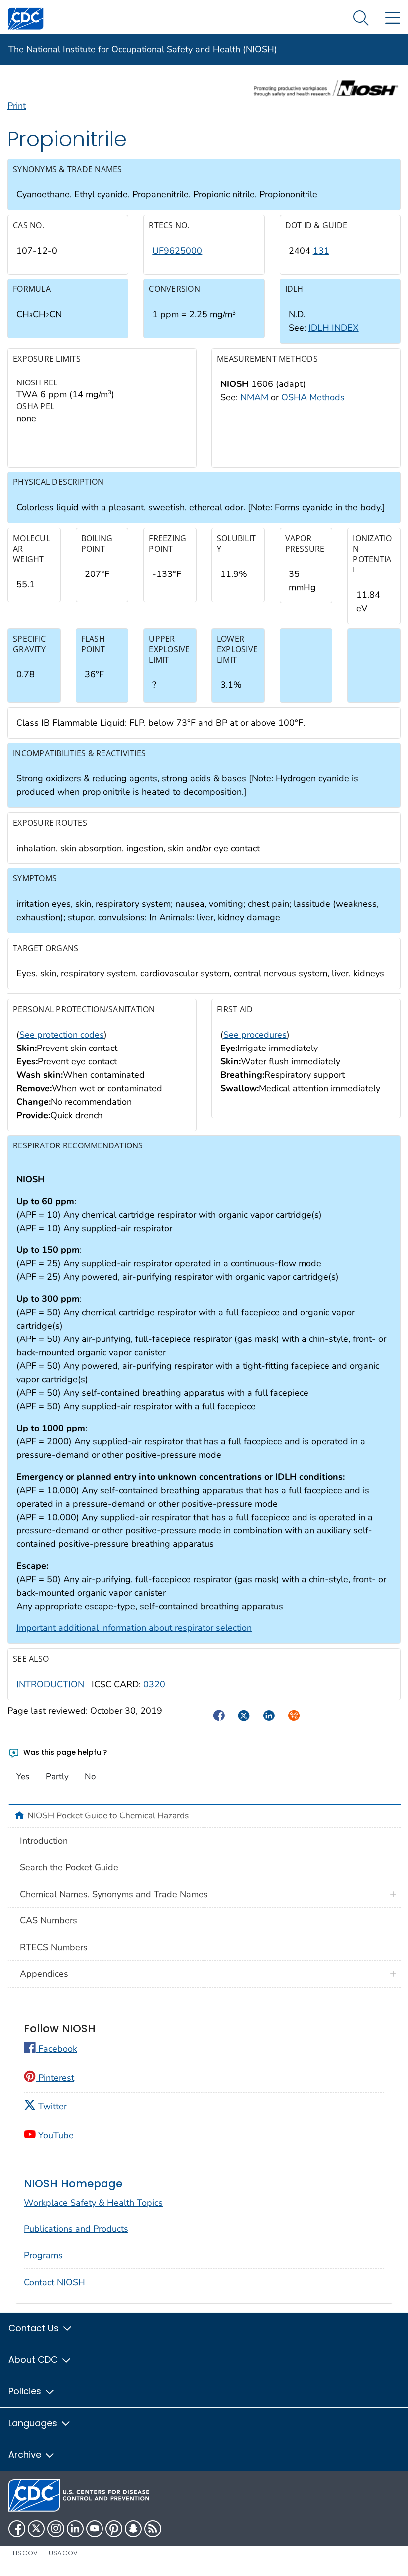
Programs (43, 2255)
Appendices (44, 1974)
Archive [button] (26, 2454)
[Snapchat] (133, 2529)
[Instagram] (56, 2529)
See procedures (255, 1035)
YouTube (55, 2135)
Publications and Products (76, 2229)
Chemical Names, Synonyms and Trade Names (114, 1894)
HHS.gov (23, 2553)
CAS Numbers (49, 1920)
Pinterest (55, 2078)
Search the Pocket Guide (69, 1867)
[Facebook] (17, 2529)
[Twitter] (36, 2529)
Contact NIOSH (54, 2282)
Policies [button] (26, 2391)
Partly (57, 1776)
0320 (154, 1684)
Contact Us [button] (35, 2328)
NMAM (254, 397)
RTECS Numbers (54, 1947)
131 (321, 251)
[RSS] (153, 2529)
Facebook (56, 2049)
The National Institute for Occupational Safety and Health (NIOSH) (143, 49)
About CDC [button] (34, 2359)
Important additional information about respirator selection (134, 1628)
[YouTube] (95, 2529)
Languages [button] (34, 2423)
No (90, 1776)
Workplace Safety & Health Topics (93, 2203)
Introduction (44, 1841)
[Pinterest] (114, 2529)
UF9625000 (177, 251)
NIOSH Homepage (73, 2183)
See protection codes (62, 1035)
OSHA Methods (313, 397)
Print (17, 106)
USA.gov (63, 2553)
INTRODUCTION (51, 1684)
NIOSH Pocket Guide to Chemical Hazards (108, 1815)
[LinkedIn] (75, 2529)
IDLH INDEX (334, 328)
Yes (23, 1776)
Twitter (51, 2106)
